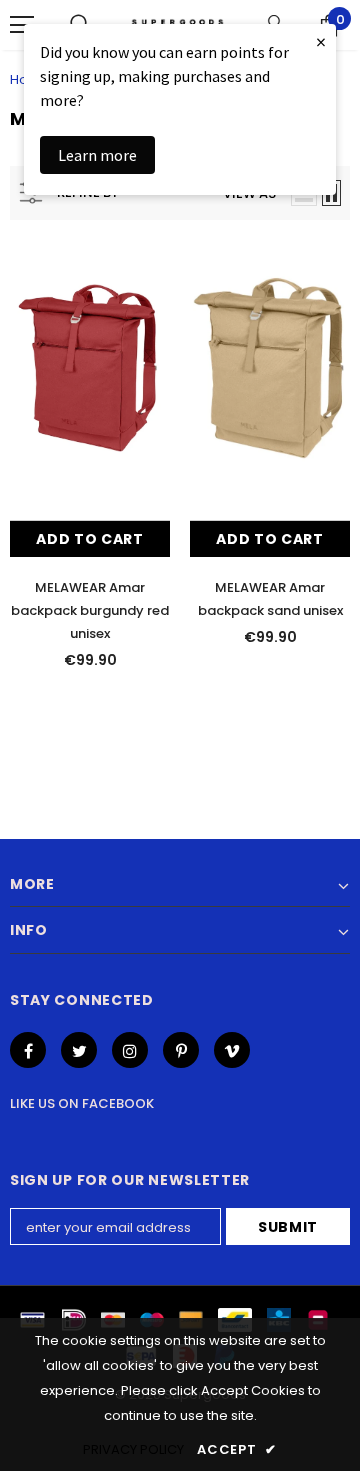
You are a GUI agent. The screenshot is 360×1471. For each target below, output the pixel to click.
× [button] (321, 41)
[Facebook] (28, 1050)
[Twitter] (79, 1050)
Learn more (97, 155)
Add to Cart (90, 539)
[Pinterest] (181, 1050)
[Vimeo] (232, 1050)
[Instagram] (130, 1050)
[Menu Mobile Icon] (22, 25)
